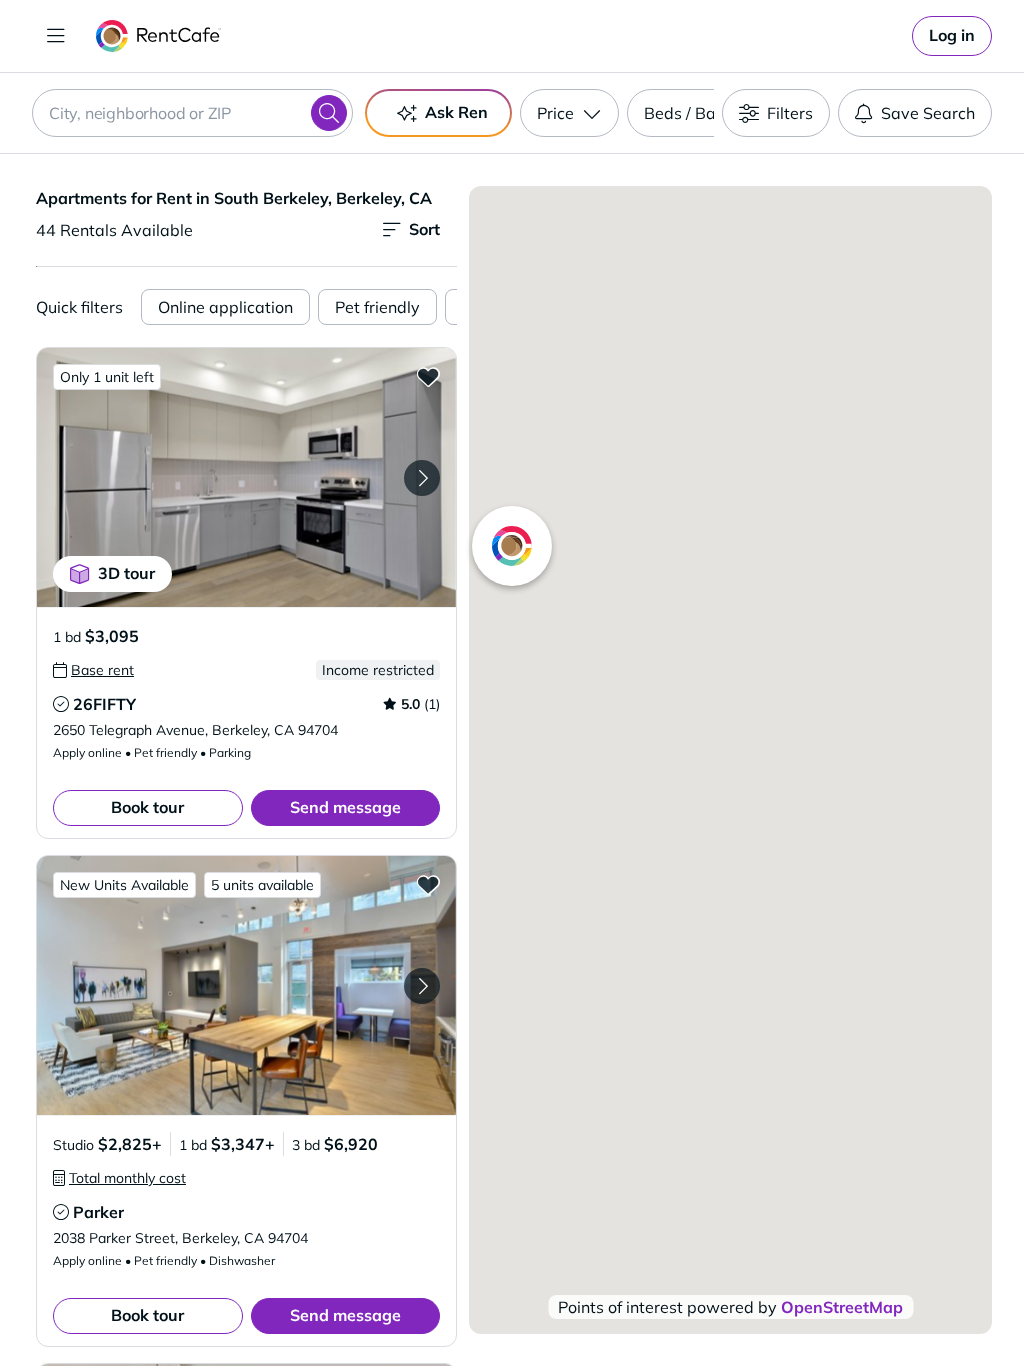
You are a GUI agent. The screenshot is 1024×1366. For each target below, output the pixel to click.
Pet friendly (377, 307)
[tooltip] (93, 670)
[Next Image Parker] (422, 986)
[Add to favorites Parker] (428, 884)
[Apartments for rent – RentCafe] (158, 36)
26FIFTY (104, 704)
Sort (424, 229)
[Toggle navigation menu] (56, 36)
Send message (345, 807)
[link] (952, 36)
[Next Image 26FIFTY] (422, 478)
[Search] (329, 113)
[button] (246, 477)
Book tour (147, 807)
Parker (98, 1212)
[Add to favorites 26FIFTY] (428, 376)
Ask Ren (456, 112)
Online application (225, 307)
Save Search (928, 113)
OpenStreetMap (842, 1307)
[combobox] (192, 113)
